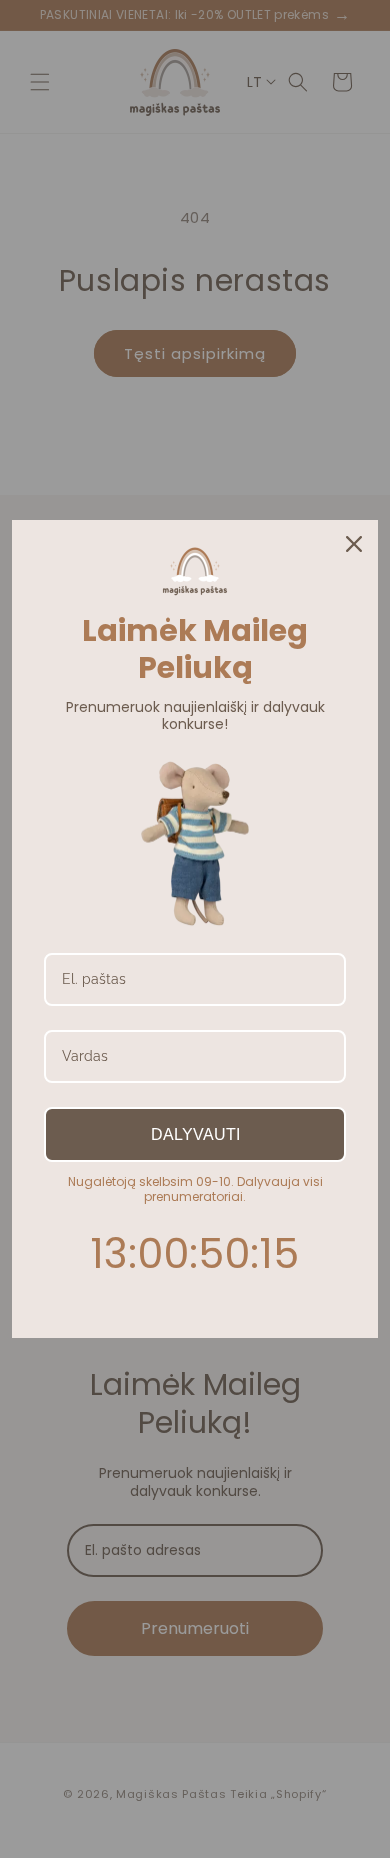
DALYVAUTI (195, 1134)
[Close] (354, 544)
